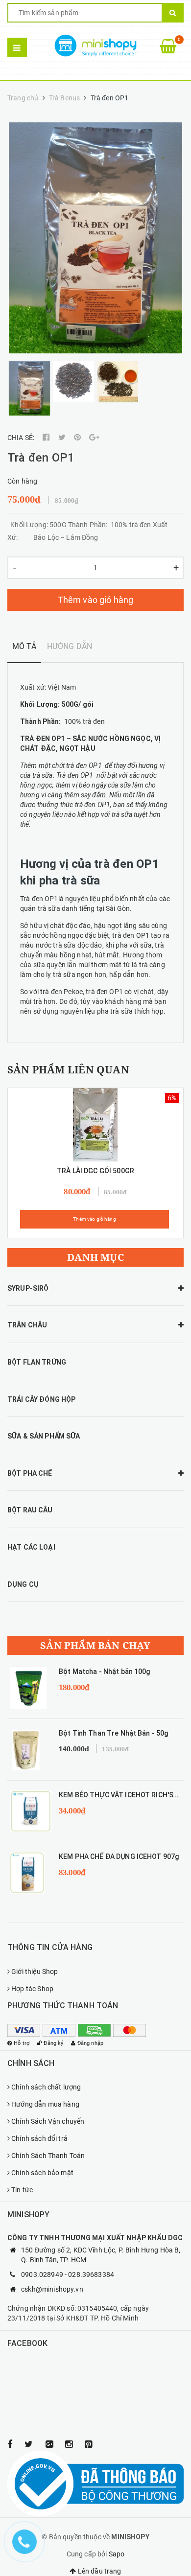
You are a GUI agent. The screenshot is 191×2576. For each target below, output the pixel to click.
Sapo (117, 2554)
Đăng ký (53, 2043)
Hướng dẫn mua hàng (45, 2104)
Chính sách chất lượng (46, 2087)
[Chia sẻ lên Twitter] (63, 438)
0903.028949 (42, 2274)
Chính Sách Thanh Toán (48, 2156)
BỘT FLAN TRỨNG (37, 1362)
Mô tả (24, 646)
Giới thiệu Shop (35, 1972)
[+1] (94, 438)
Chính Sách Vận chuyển (48, 2121)
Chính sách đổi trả (39, 2138)
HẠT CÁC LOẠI (31, 1547)
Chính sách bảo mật (42, 2173)
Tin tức (22, 2190)
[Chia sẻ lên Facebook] (47, 438)
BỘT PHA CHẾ (30, 1473)
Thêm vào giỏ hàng (96, 600)
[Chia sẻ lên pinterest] (78, 438)
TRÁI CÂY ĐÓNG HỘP (41, 1399)
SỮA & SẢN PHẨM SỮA (44, 1436)
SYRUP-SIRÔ (28, 1288)
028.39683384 (91, 2274)
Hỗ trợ (22, 2043)
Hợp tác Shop (32, 1989)
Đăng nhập (90, 2043)
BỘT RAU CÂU (30, 1510)
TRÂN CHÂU (27, 1325)
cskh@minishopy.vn (52, 2289)
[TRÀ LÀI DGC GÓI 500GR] (96, 1125)
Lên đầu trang (99, 2571)
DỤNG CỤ (23, 1584)
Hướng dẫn (70, 646)
